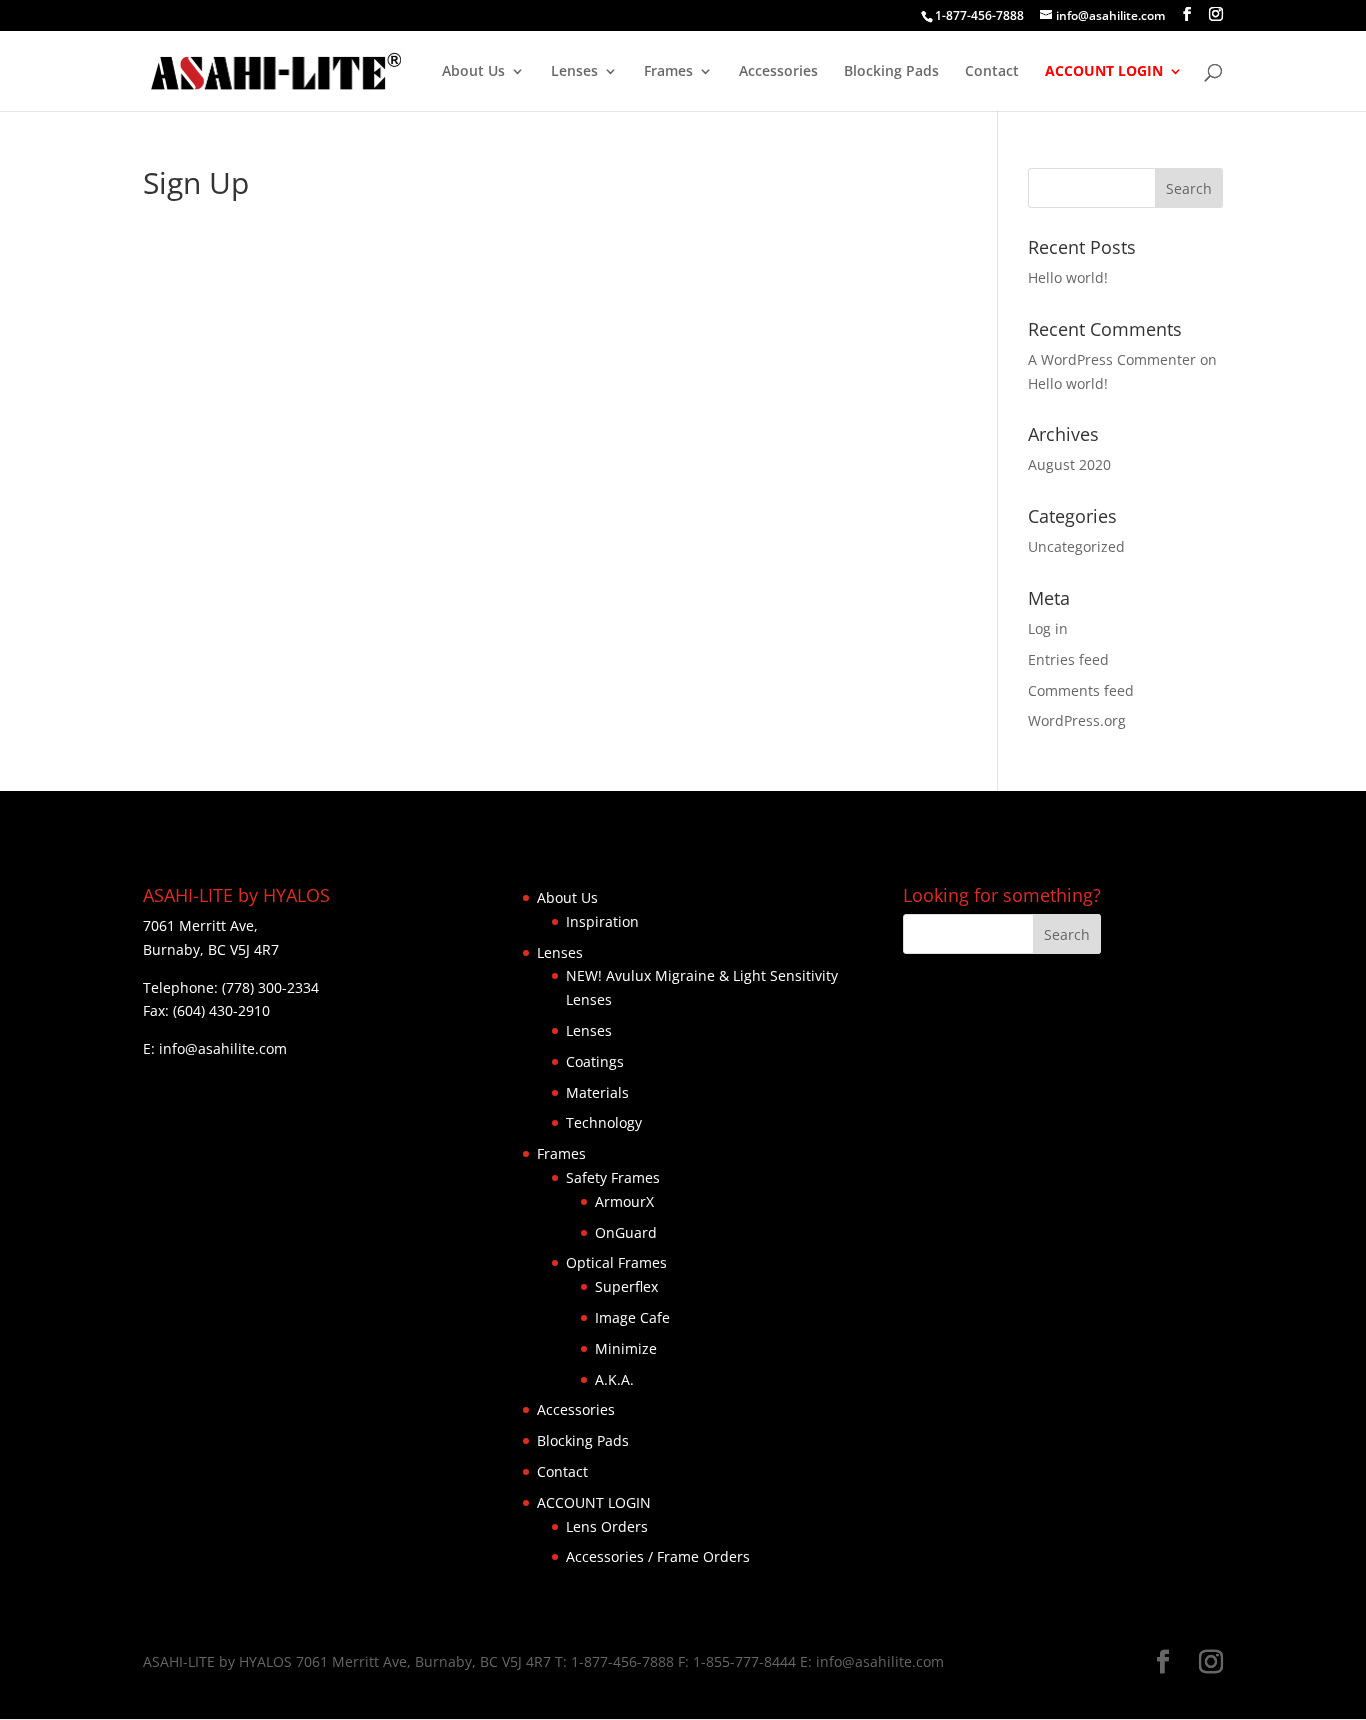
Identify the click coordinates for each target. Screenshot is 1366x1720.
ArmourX (624, 1201)
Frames (668, 72)
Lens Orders (607, 1526)
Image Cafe (632, 1317)
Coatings (595, 1061)
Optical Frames (616, 1262)
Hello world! (1068, 277)
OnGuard (626, 1232)
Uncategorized (1076, 546)
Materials (597, 1092)
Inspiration (602, 921)
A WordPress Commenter (1112, 359)
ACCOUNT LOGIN (1104, 72)
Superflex (626, 1286)
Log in (1048, 628)
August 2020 (1069, 464)
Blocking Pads (891, 72)
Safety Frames (613, 1177)
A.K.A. (614, 1379)
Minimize (626, 1348)
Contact (992, 72)
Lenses (574, 72)
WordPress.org (1077, 720)
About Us (473, 72)
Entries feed (1068, 659)
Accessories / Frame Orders (658, 1556)
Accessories (778, 72)
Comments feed (1081, 690)
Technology (604, 1122)
